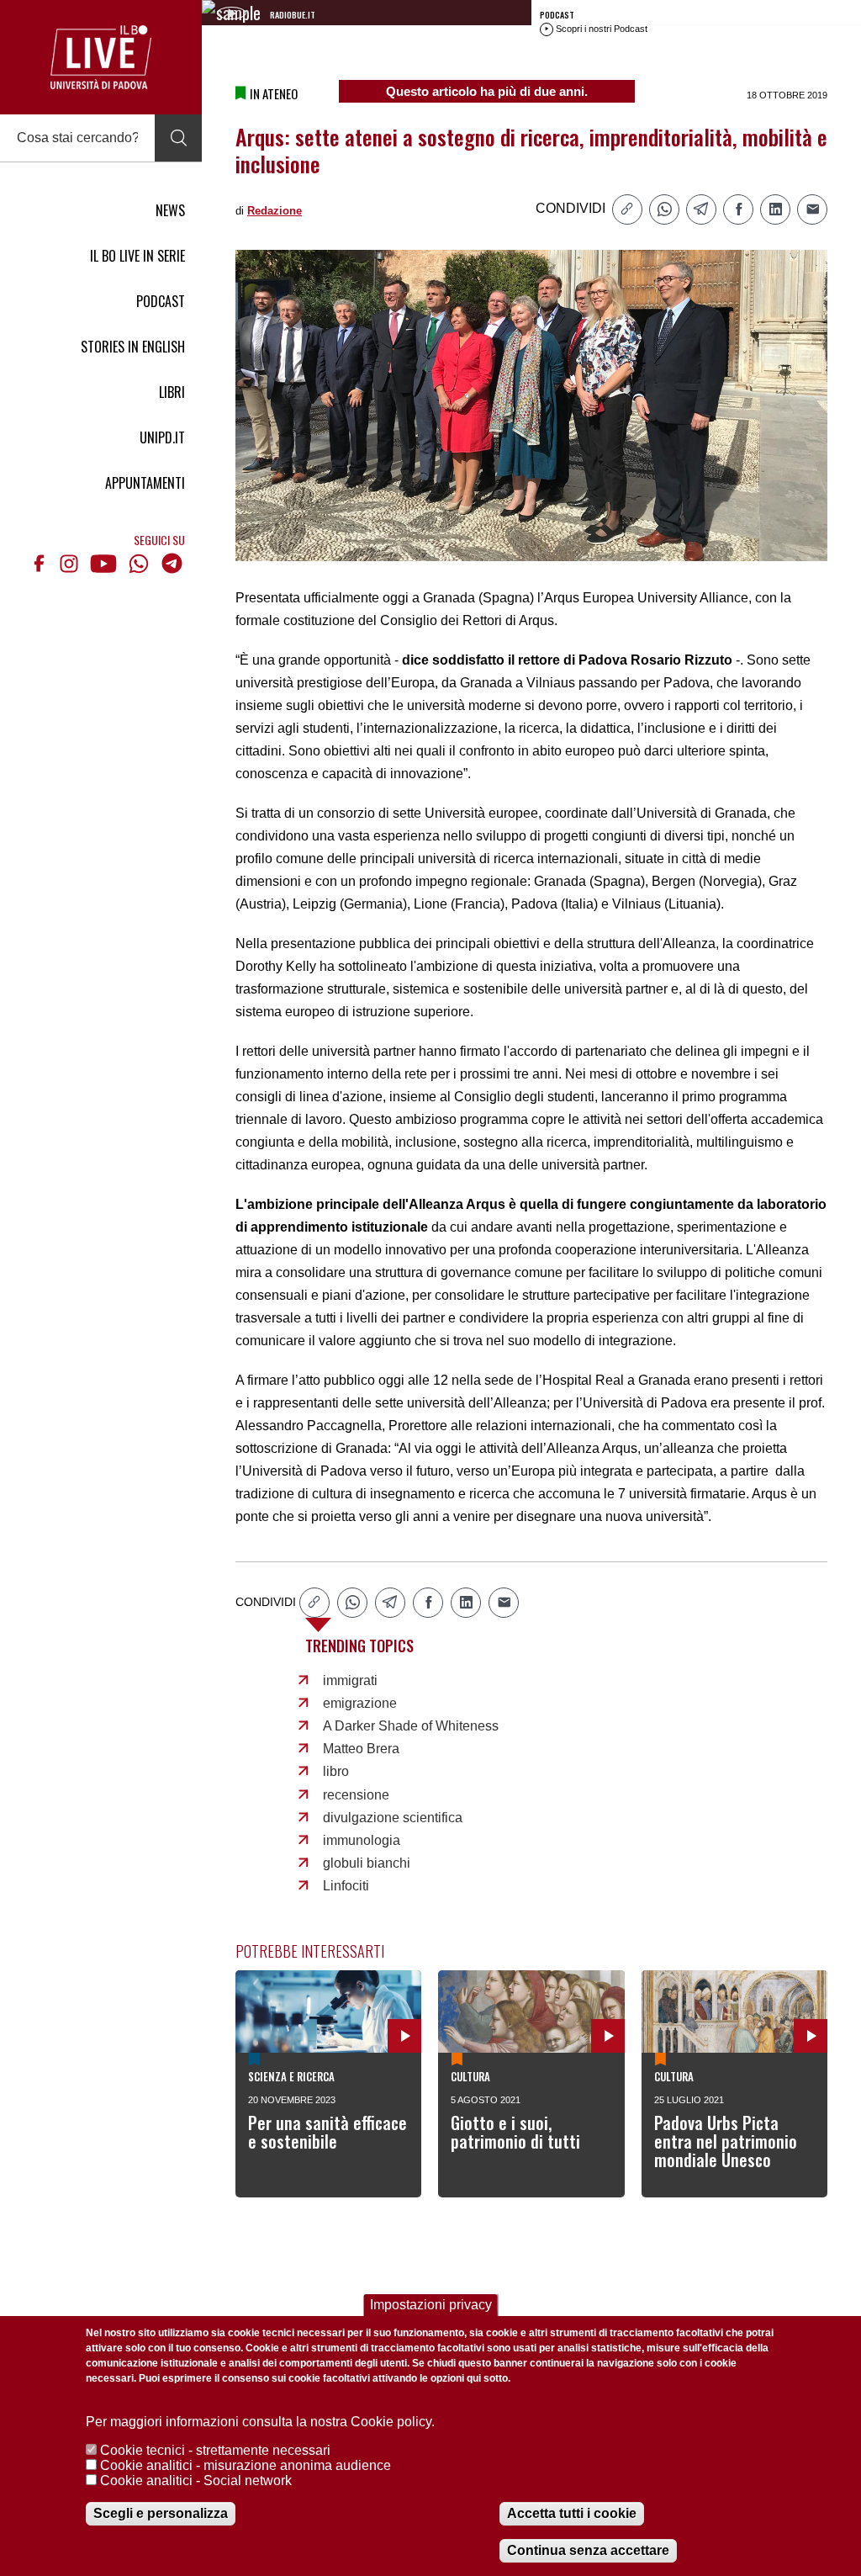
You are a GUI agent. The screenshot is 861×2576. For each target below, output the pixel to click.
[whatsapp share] (664, 209)
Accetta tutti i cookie (572, 2513)
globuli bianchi (367, 1863)
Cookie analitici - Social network (196, 2481)
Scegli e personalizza (161, 2513)
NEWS (170, 210)
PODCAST (161, 301)
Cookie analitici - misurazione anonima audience (246, 2465)
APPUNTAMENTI (145, 483)
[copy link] (627, 209)
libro (336, 1771)
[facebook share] (738, 209)
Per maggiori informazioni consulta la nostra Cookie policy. (260, 2422)
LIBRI (172, 392)
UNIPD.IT (162, 437)
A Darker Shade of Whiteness (411, 1726)
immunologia (362, 1840)
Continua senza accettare (588, 2550)
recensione (356, 1795)
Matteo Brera (361, 1749)
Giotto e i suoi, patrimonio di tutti (515, 2132)
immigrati (350, 1680)
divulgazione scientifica (393, 1818)
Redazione (275, 211)
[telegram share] (701, 209)
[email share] (812, 209)
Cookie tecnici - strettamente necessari (215, 2450)
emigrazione (360, 1703)
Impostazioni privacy (431, 2305)
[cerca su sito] (178, 138)
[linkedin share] (775, 209)
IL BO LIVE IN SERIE (137, 256)
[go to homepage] (101, 57)
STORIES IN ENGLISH (133, 347)
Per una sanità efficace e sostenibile (327, 2132)
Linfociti (346, 1886)
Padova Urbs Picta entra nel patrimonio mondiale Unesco (726, 2141)
